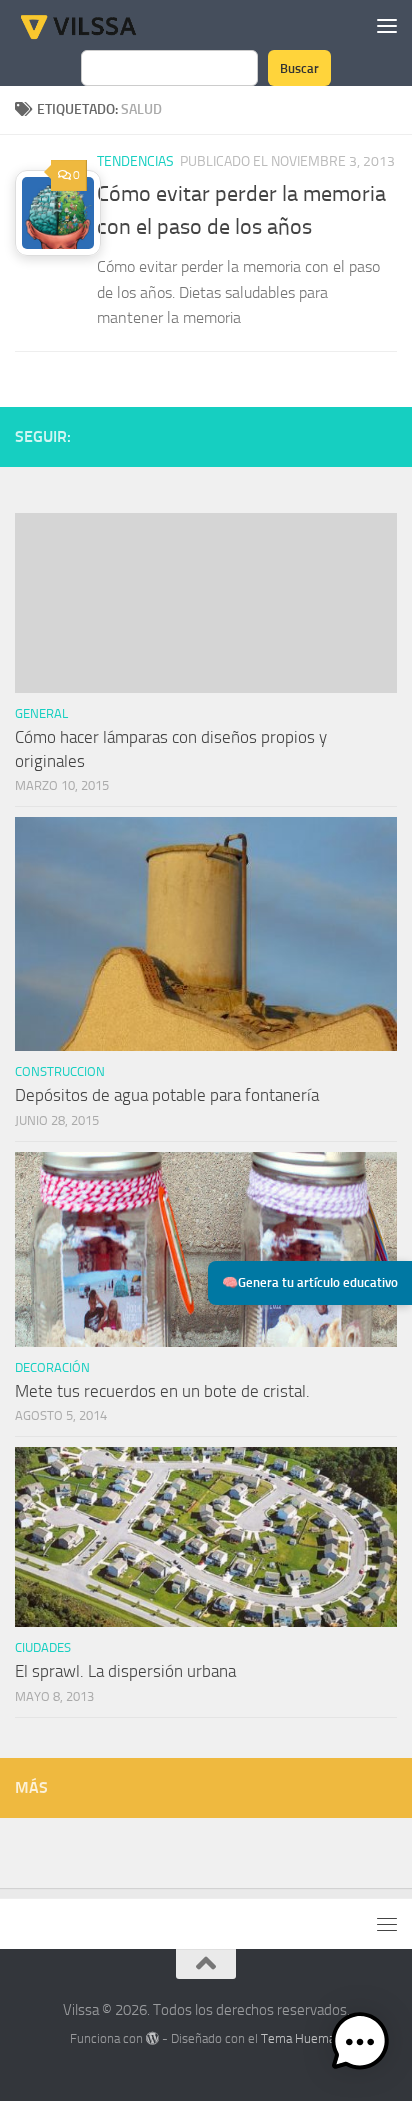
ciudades (43, 1647)
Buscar (299, 68)
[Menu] (387, 25)
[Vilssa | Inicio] (99, 25)
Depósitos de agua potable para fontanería (167, 1095)
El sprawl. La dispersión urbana (125, 1671)
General (41, 713)
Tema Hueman (301, 2038)
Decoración (52, 1367)
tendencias (135, 161)
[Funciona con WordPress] (152, 2038)
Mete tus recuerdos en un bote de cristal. (162, 1391)
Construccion (60, 1071)
